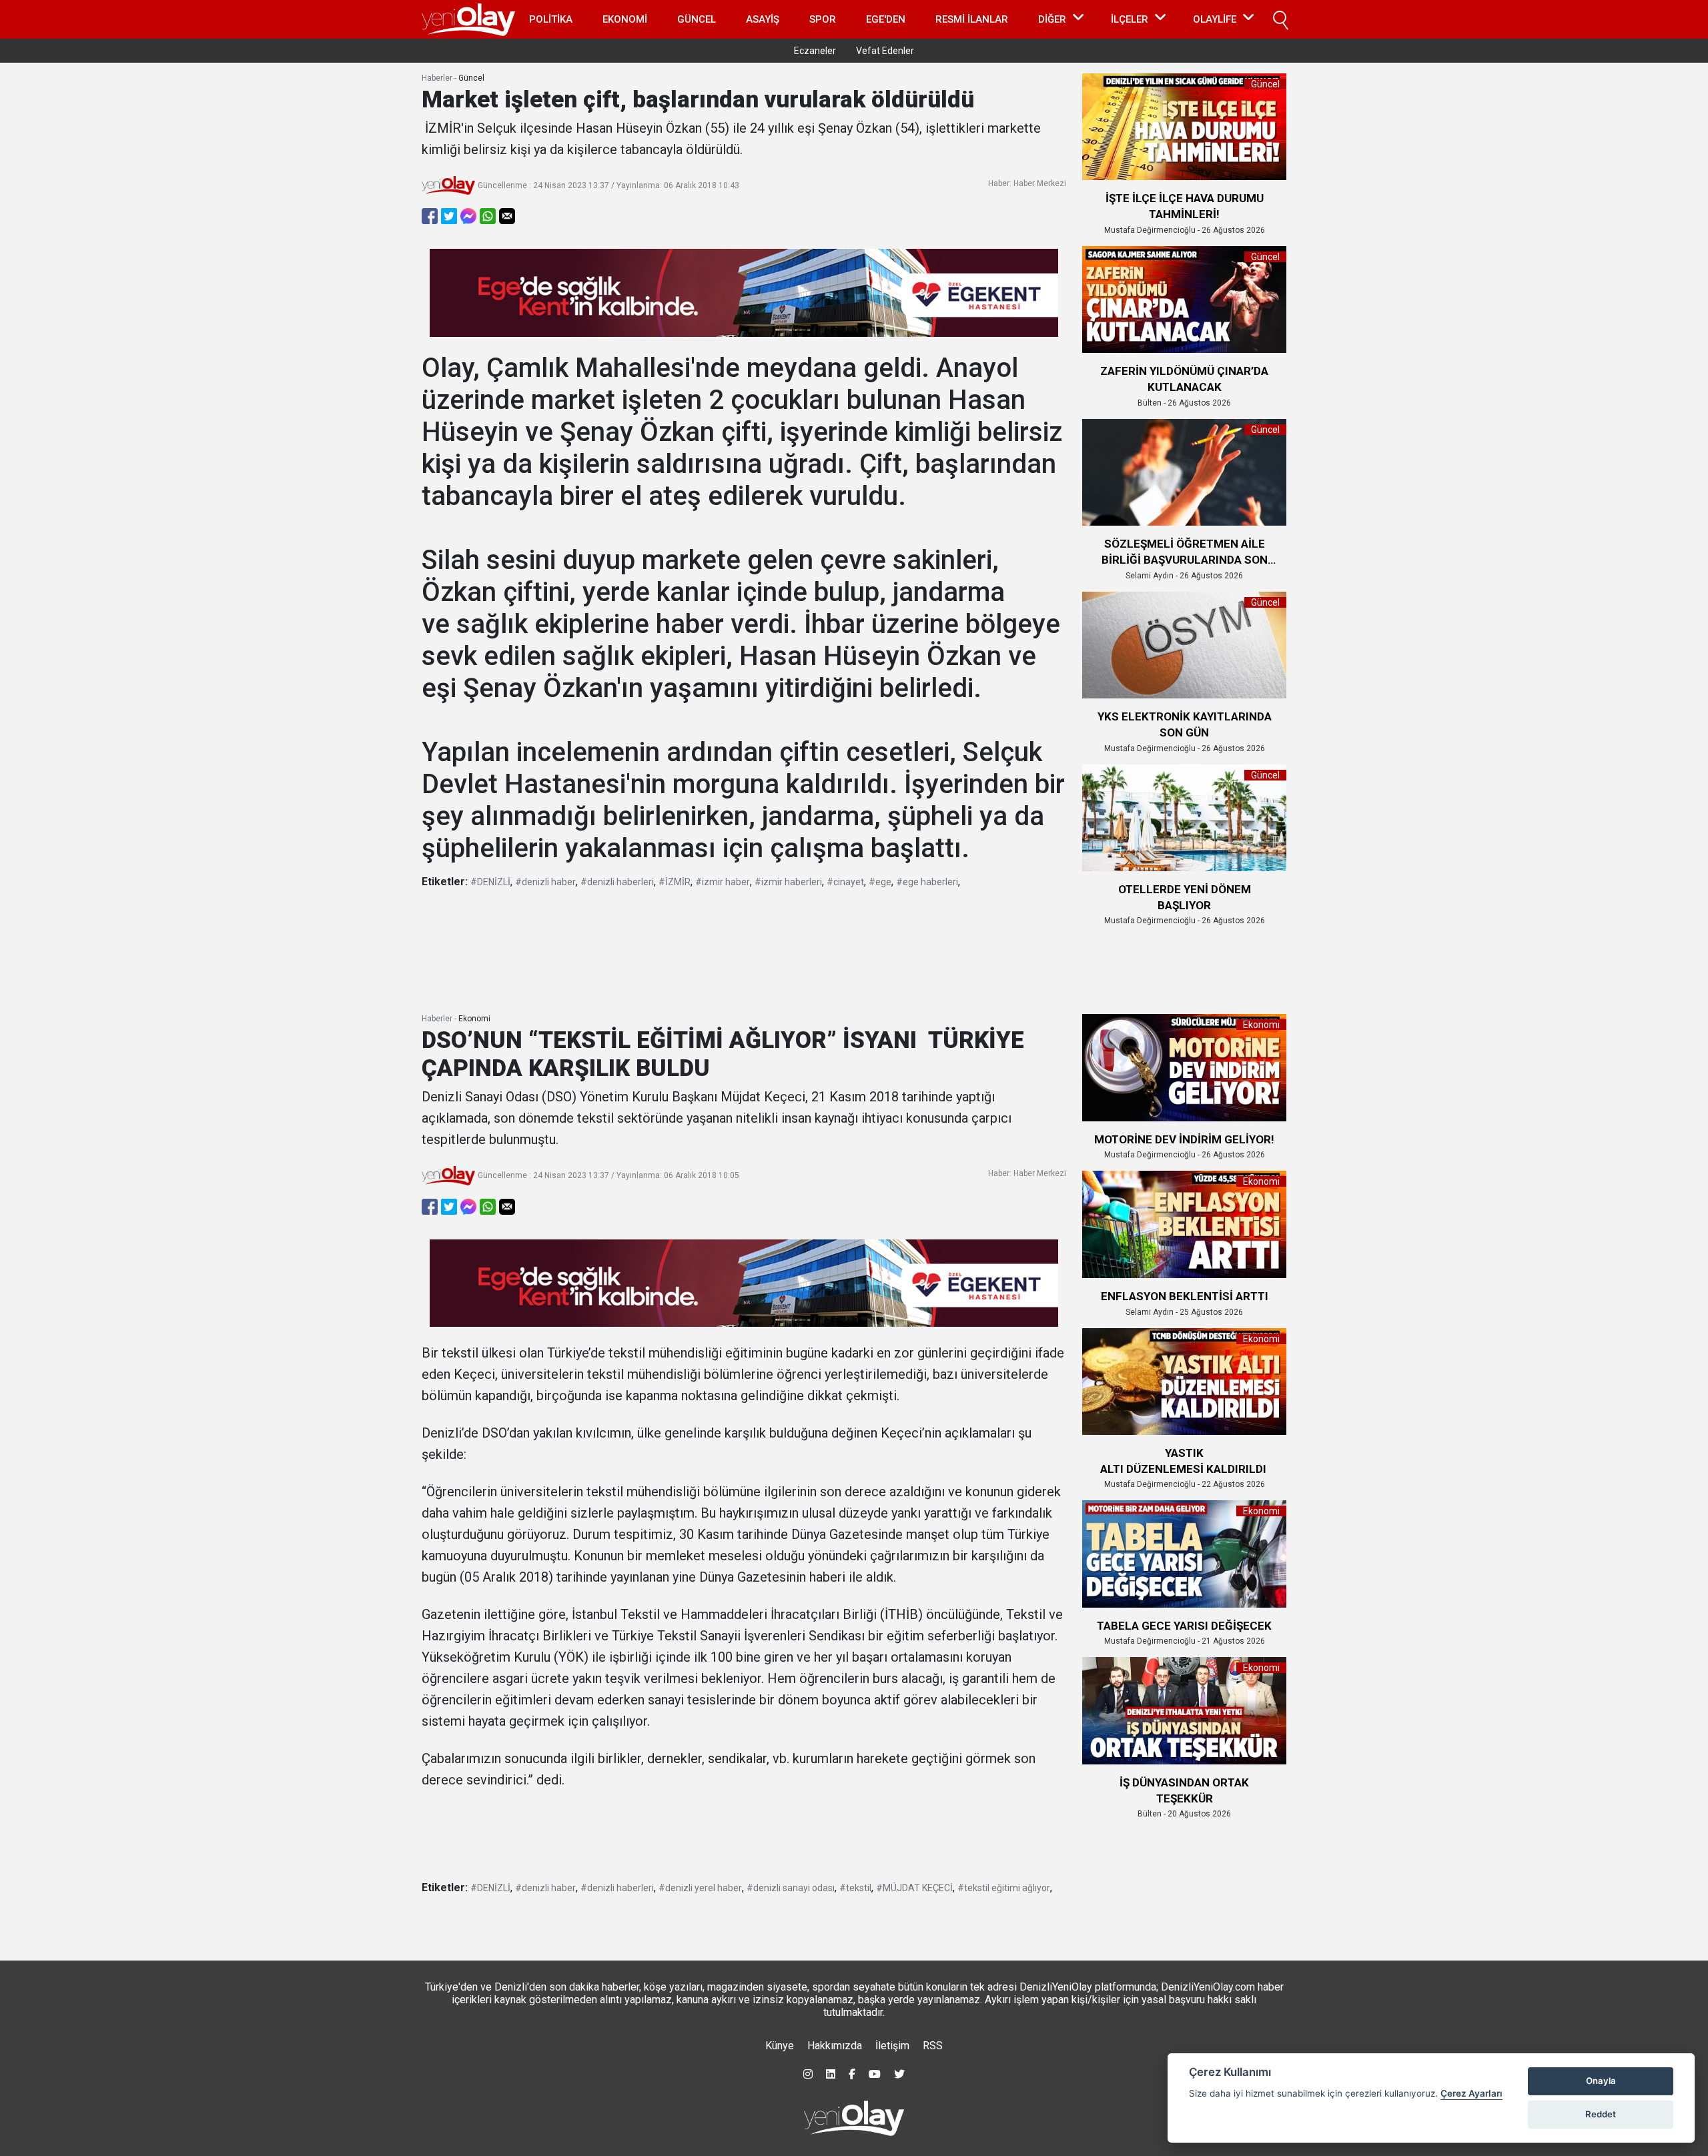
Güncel (697, 19)
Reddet (1601, 2114)
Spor (823, 19)
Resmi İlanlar (972, 19)
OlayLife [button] (1215, 19)
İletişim (892, 2046)
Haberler (437, 78)
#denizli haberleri (617, 882)
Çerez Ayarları (1471, 2093)
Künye (780, 2046)
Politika (551, 19)
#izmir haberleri (788, 882)
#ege (880, 882)
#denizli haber (545, 882)
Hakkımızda (835, 2046)
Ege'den (886, 19)
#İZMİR (675, 882)
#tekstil (855, 1888)
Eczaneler (815, 51)
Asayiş (763, 19)
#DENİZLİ (490, 882)
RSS (933, 2046)
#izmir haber (723, 882)
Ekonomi (625, 19)
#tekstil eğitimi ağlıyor (1004, 1888)
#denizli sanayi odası (791, 1888)
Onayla (1601, 2081)
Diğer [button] (1052, 19)
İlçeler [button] (1130, 19)
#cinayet (845, 882)
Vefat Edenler (885, 51)
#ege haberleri (927, 882)
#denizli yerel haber (700, 1888)
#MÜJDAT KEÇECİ (914, 1888)
